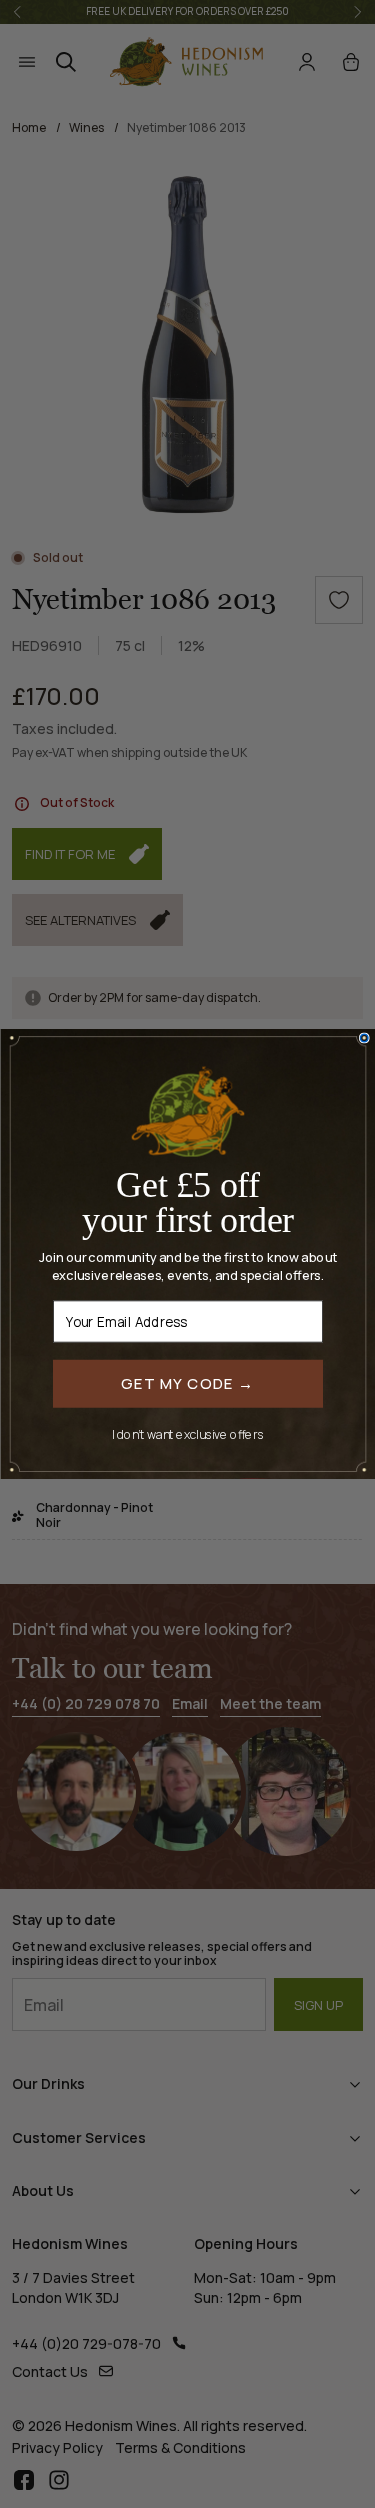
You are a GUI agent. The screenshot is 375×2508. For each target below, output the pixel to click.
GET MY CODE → (188, 1383)
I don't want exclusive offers (188, 1433)
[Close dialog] (364, 1038)
